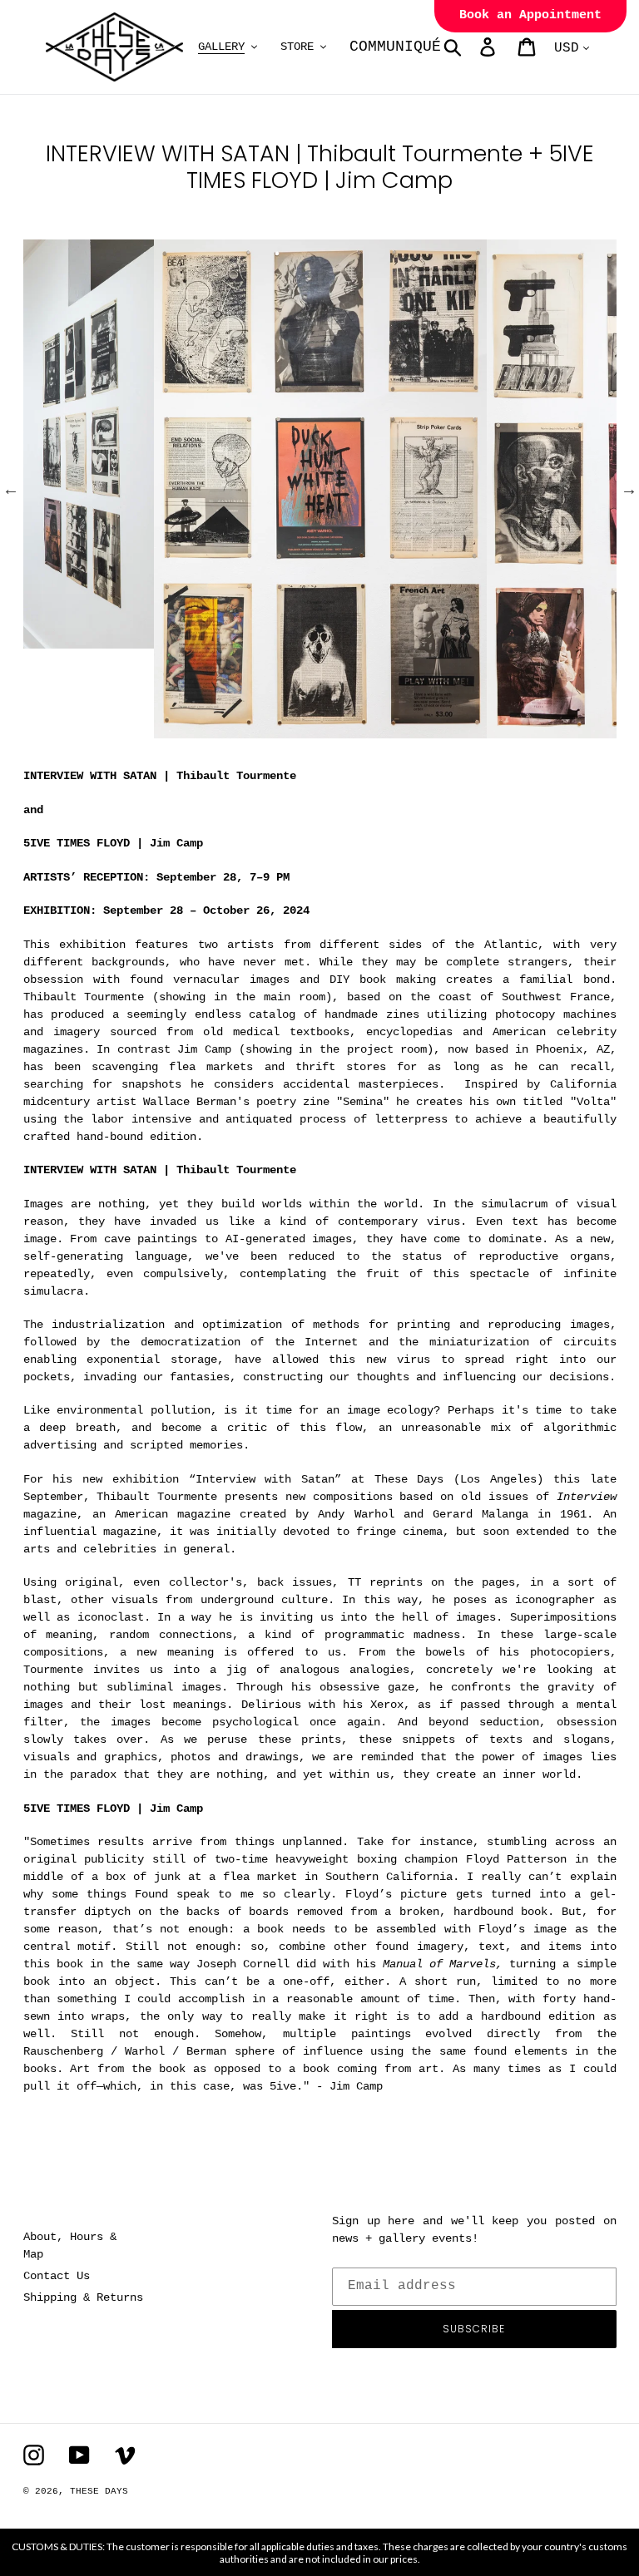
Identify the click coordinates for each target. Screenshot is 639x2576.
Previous (11, 489)
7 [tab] (195, 731)
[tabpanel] (320, 489)
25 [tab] (319, 751)
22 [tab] (569, 731)
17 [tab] (444, 731)
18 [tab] (469, 731)
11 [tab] (295, 731)
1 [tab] (45, 731)
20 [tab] (519, 731)
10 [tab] (270, 731)
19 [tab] (494, 731)
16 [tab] (419, 731)
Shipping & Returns (83, 2297)
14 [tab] (369, 731)
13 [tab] (344, 731)
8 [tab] (220, 731)
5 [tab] (145, 731)
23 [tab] (594, 731)
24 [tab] (295, 751)
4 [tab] (120, 731)
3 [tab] (95, 731)
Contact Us (57, 2276)
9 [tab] (245, 731)
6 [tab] (170, 731)
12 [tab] (319, 731)
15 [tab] (394, 731)
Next (629, 489)
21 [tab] (544, 731)
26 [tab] (344, 751)
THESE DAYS (99, 2491)
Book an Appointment (530, 15)
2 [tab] (70, 731)
